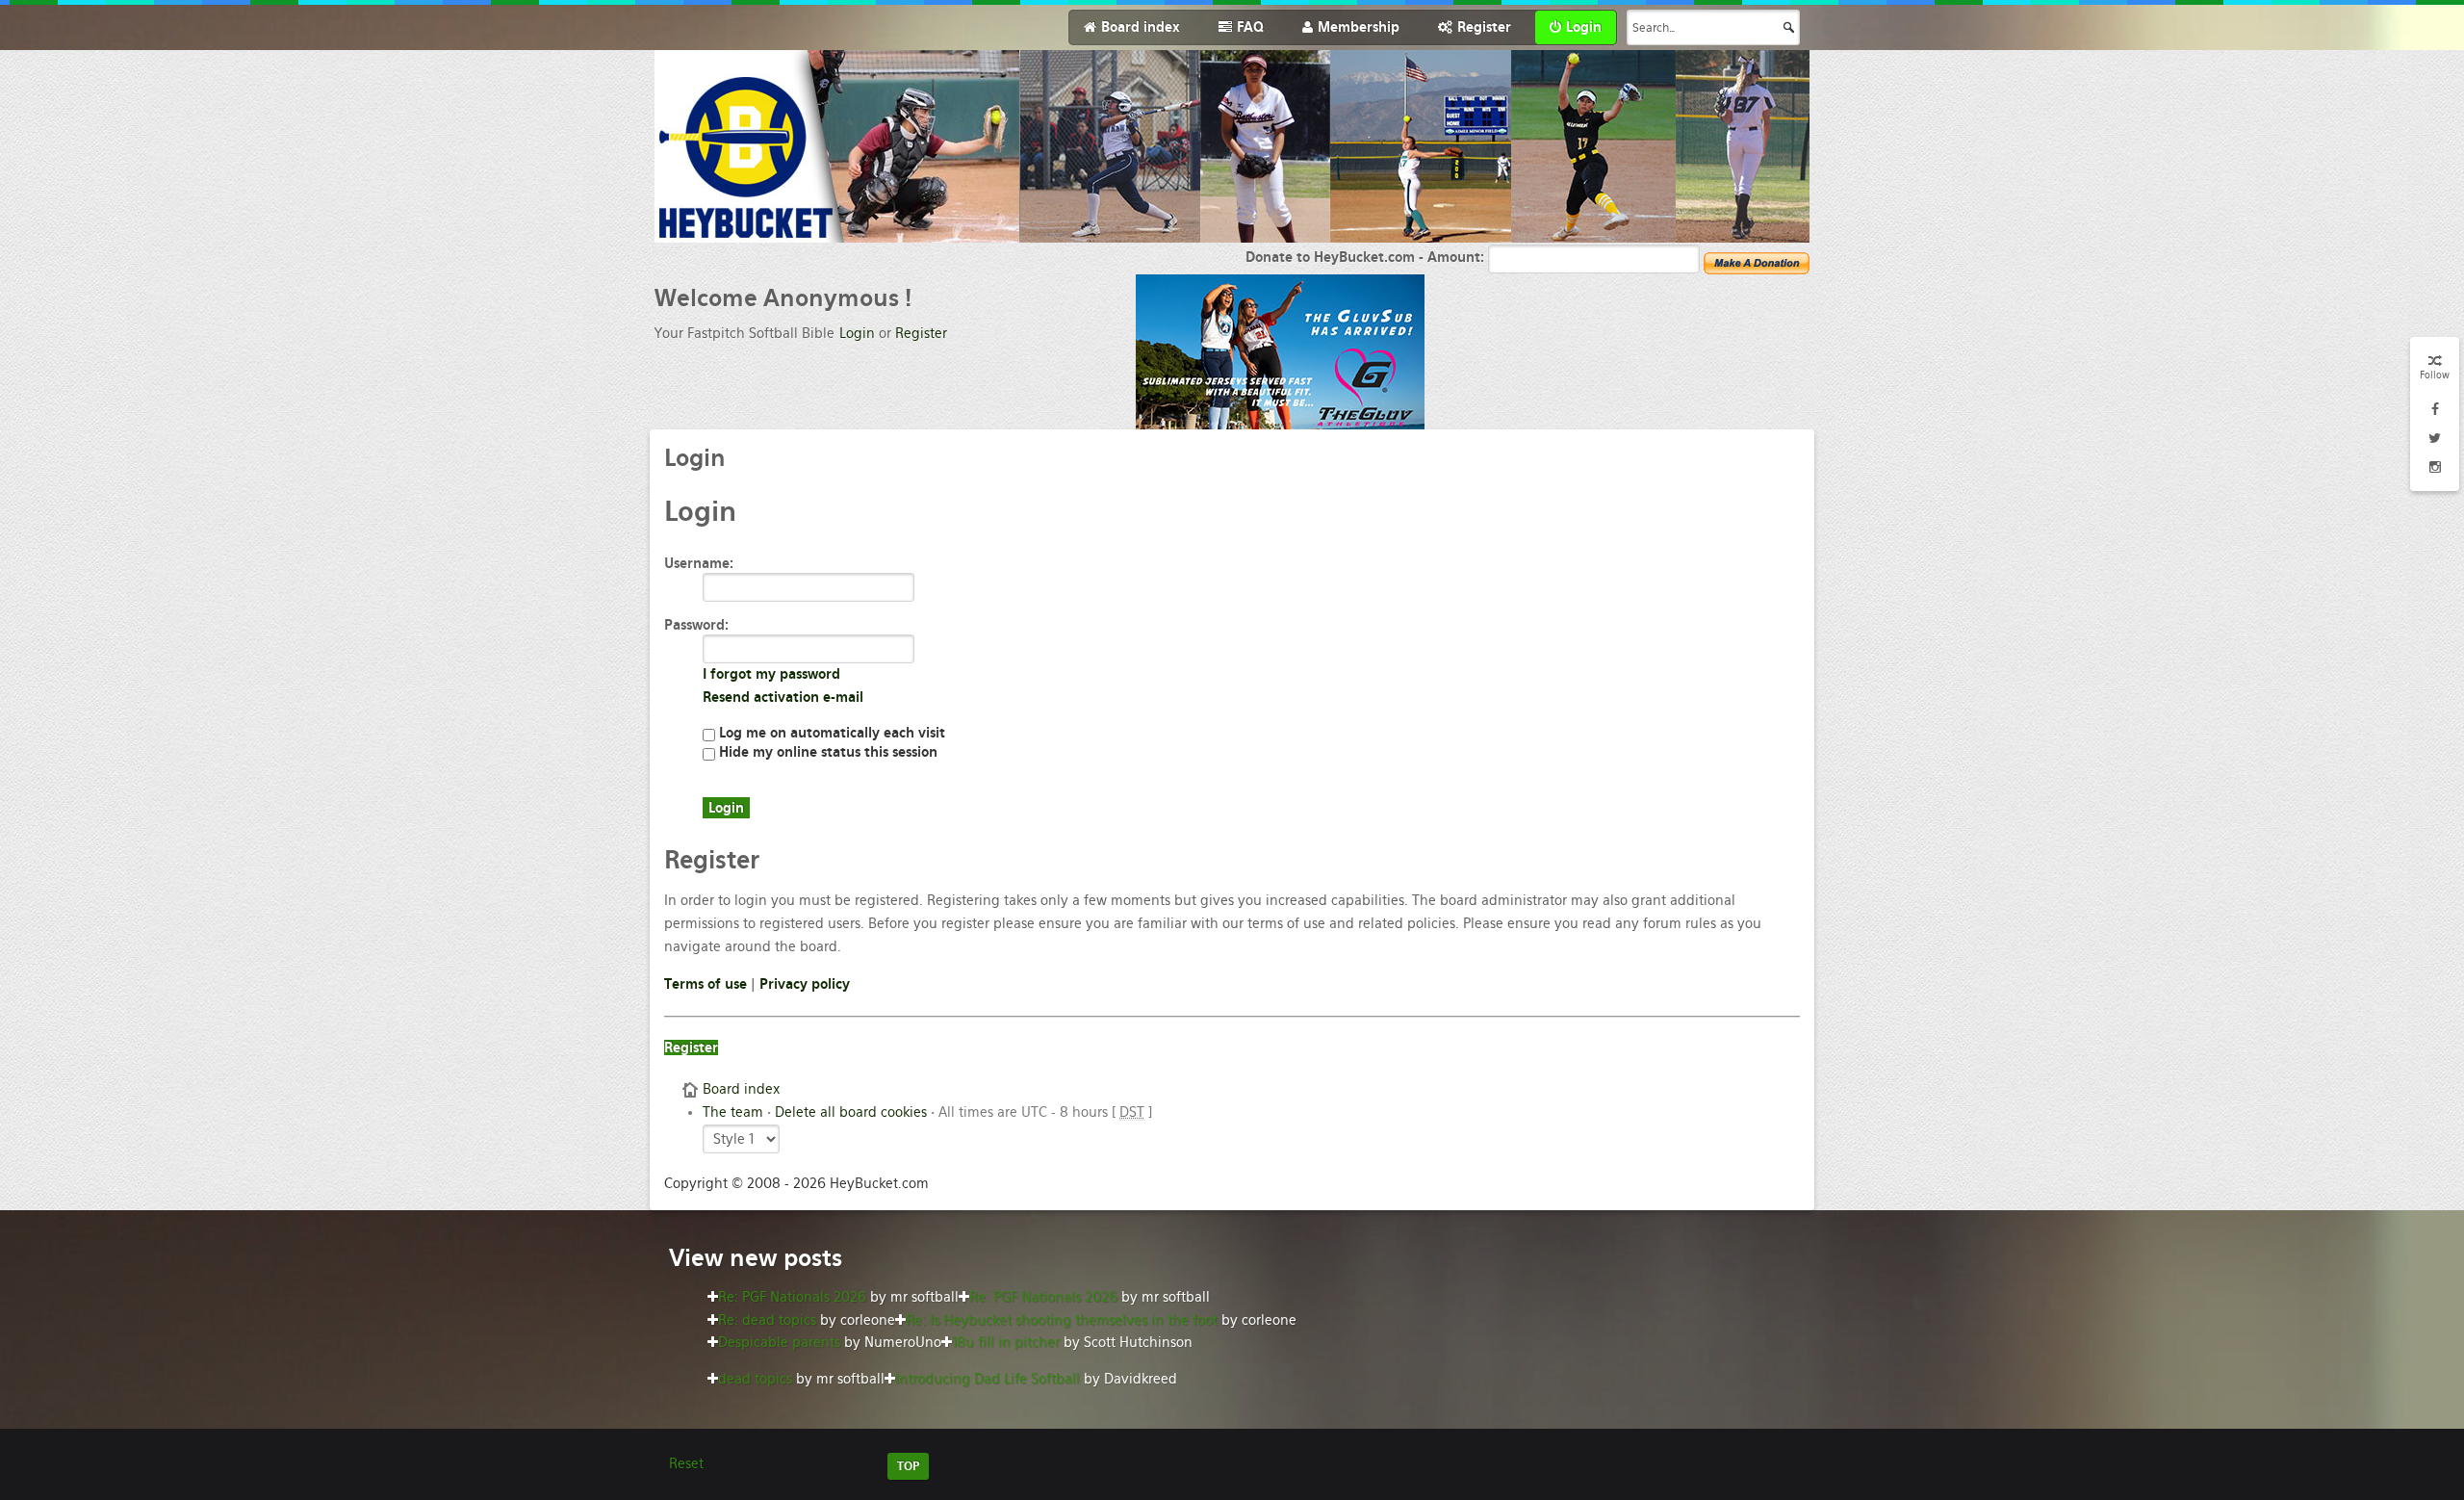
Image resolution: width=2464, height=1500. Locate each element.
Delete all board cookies (851, 1112)
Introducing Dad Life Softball (988, 1379)
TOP (908, 1466)
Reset (686, 1463)
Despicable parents (779, 1342)
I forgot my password (771, 674)
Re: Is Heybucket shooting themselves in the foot (1062, 1320)
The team (733, 1112)
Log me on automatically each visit (830, 733)
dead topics (755, 1379)
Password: (696, 625)
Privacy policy (805, 984)
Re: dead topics (767, 1320)
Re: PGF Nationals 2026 (792, 1297)
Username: (699, 563)
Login (857, 333)
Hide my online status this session (826, 752)
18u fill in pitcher (1006, 1342)
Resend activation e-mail (783, 697)
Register (921, 333)
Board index (741, 1089)
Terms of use (706, 984)
